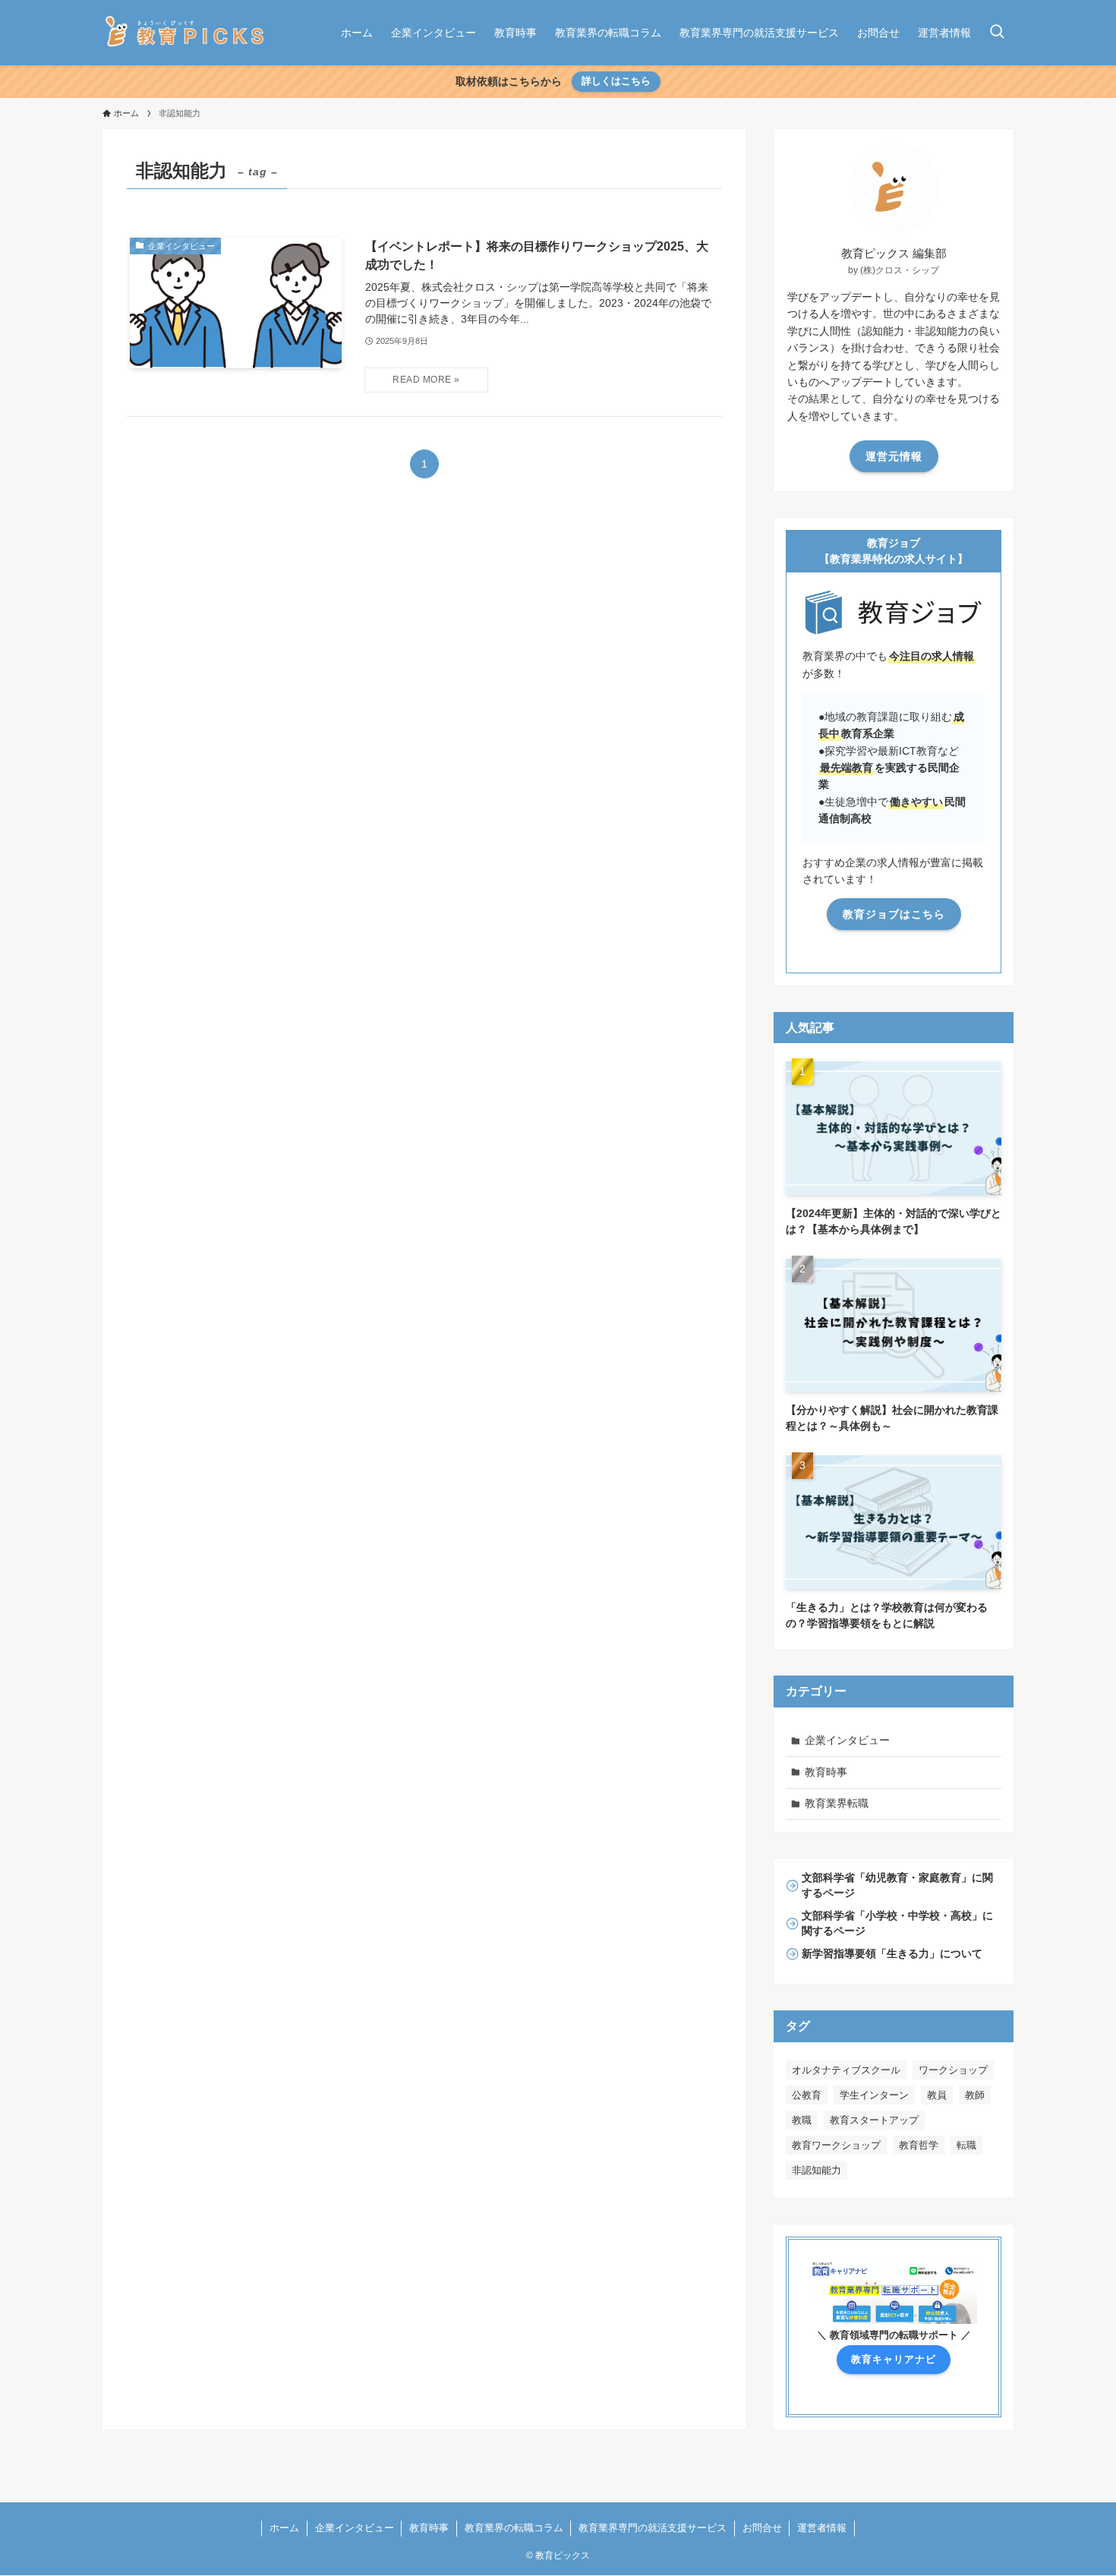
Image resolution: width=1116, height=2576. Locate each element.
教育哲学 (919, 2145)
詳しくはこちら (616, 81)
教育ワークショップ (836, 2145)
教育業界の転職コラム (514, 2528)
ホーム (284, 2528)
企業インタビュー (847, 1740)
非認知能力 (817, 2170)
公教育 (807, 2095)
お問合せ (762, 2528)
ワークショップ (953, 2070)
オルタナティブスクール (846, 2070)
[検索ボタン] (997, 33)
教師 (975, 2095)
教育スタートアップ (874, 2120)
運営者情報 (822, 2528)
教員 (937, 2095)
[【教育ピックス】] (185, 33)
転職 (966, 2145)
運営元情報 (894, 456)
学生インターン (874, 2095)
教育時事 (826, 1772)
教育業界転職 (837, 1803)
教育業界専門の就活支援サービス (653, 2528)
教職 (802, 2120)
